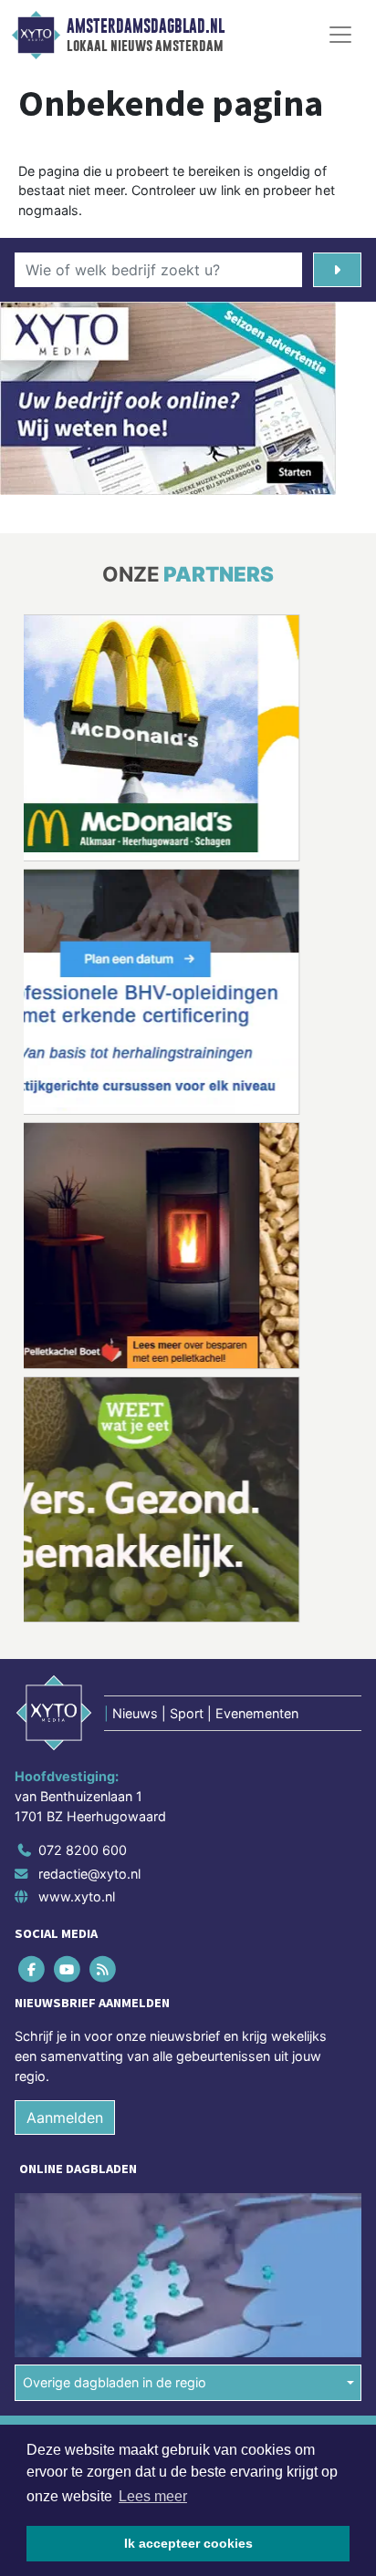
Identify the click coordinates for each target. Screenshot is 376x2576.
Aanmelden (65, 2117)
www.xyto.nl (77, 1897)
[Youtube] (68, 1969)
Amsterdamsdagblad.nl (146, 26)
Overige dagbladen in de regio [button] (115, 2383)
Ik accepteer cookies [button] (188, 2543)
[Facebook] (32, 1969)
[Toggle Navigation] (340, 35)
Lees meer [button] (153, 2496)
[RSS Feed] (104, 1969)
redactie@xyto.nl (89, 1874)
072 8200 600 (83, 1850)
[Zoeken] (337, 270)
